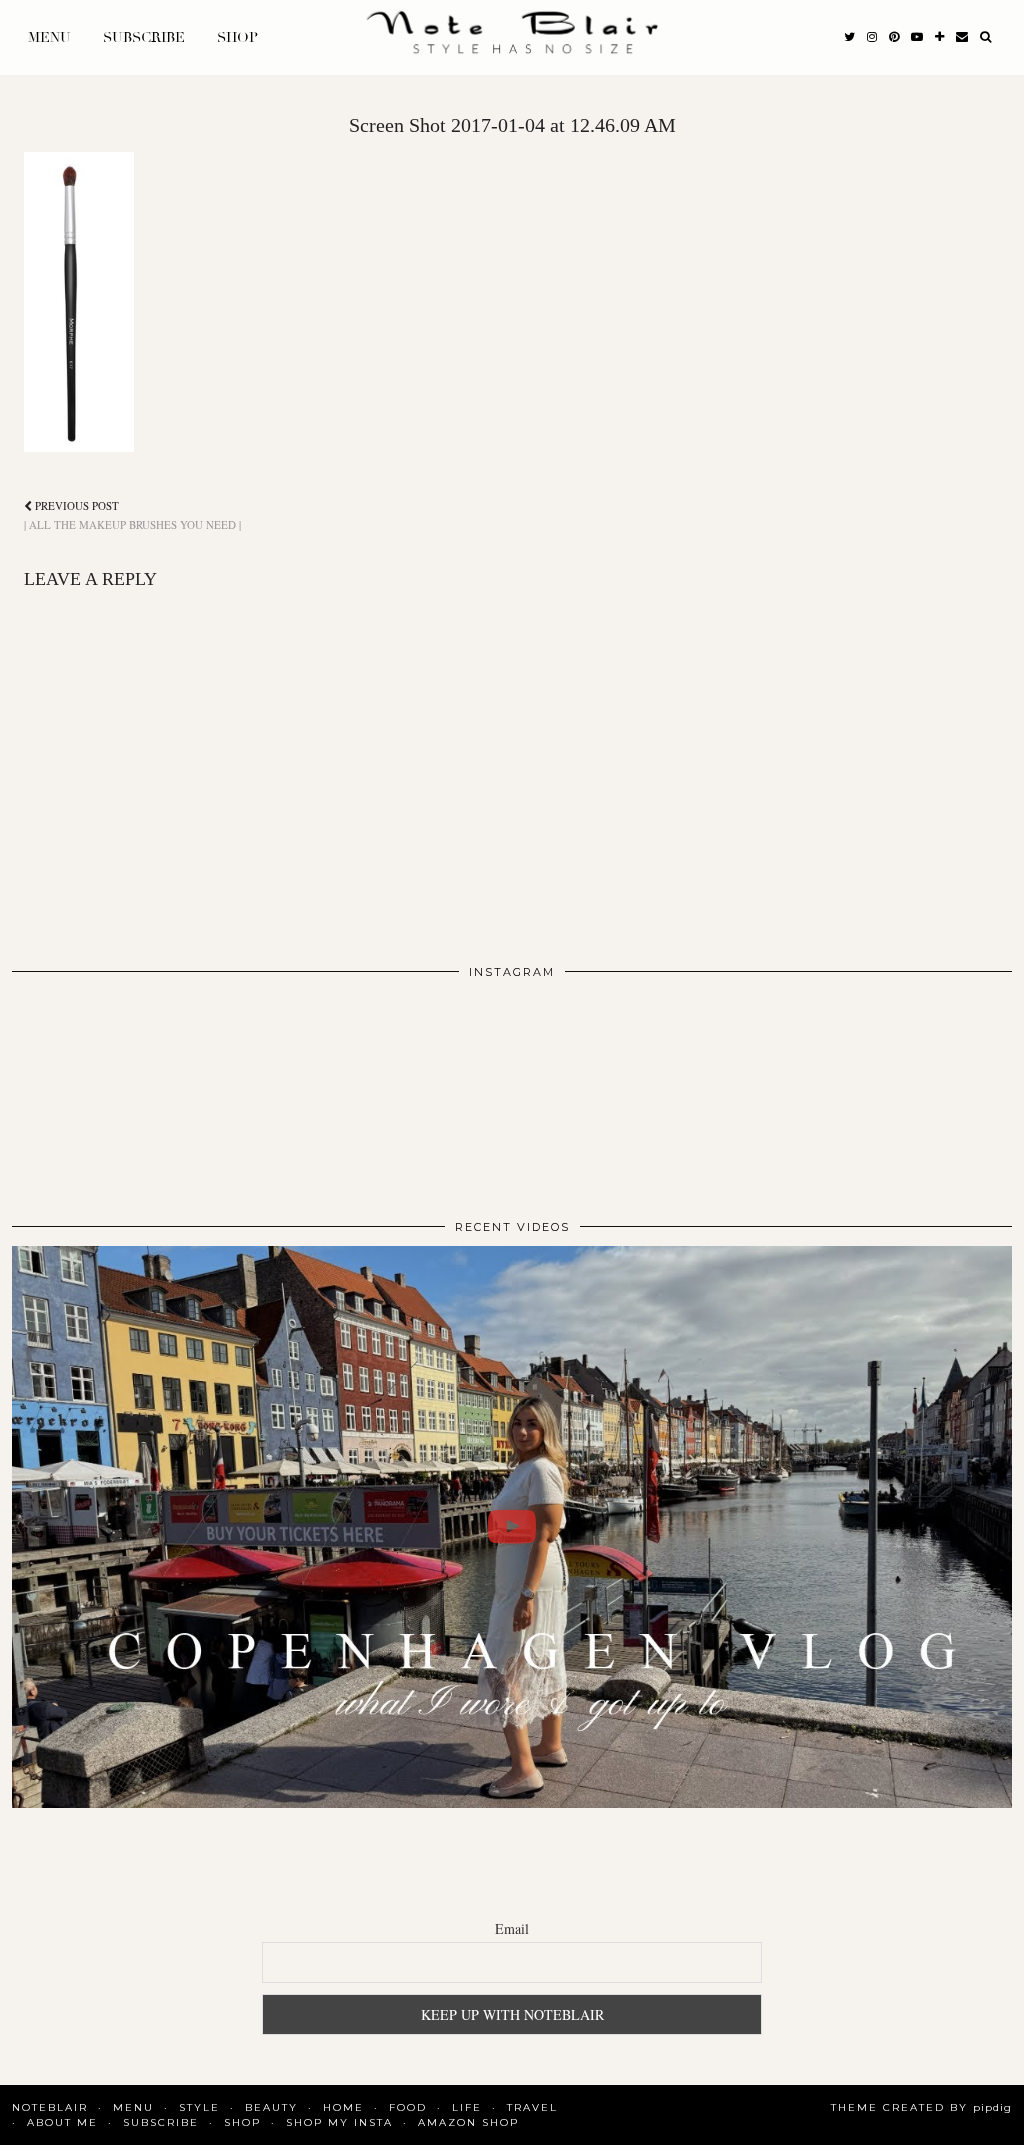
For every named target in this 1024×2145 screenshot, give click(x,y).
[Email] (962, 38)
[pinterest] (894, 38)
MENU (49, 37)
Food (408, 2107)
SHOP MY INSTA (339, 2122)
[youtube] (917, 38)
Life (467, 2107)
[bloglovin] (939, 38)
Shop (237, 37)
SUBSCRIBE (144, 37)
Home (343, 2107)
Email (512, 1928)
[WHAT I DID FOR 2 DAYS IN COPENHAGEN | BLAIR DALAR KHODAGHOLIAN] (512, 1527)
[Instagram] (112, 1091)
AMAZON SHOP (468, 2122)
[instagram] (872, 38)
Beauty (271, 2107)
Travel (532, 2107)
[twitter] (849, 38)
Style (199, 2107)
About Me (62, 2122)
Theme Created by (921, 2107)
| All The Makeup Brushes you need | (132, 515)
